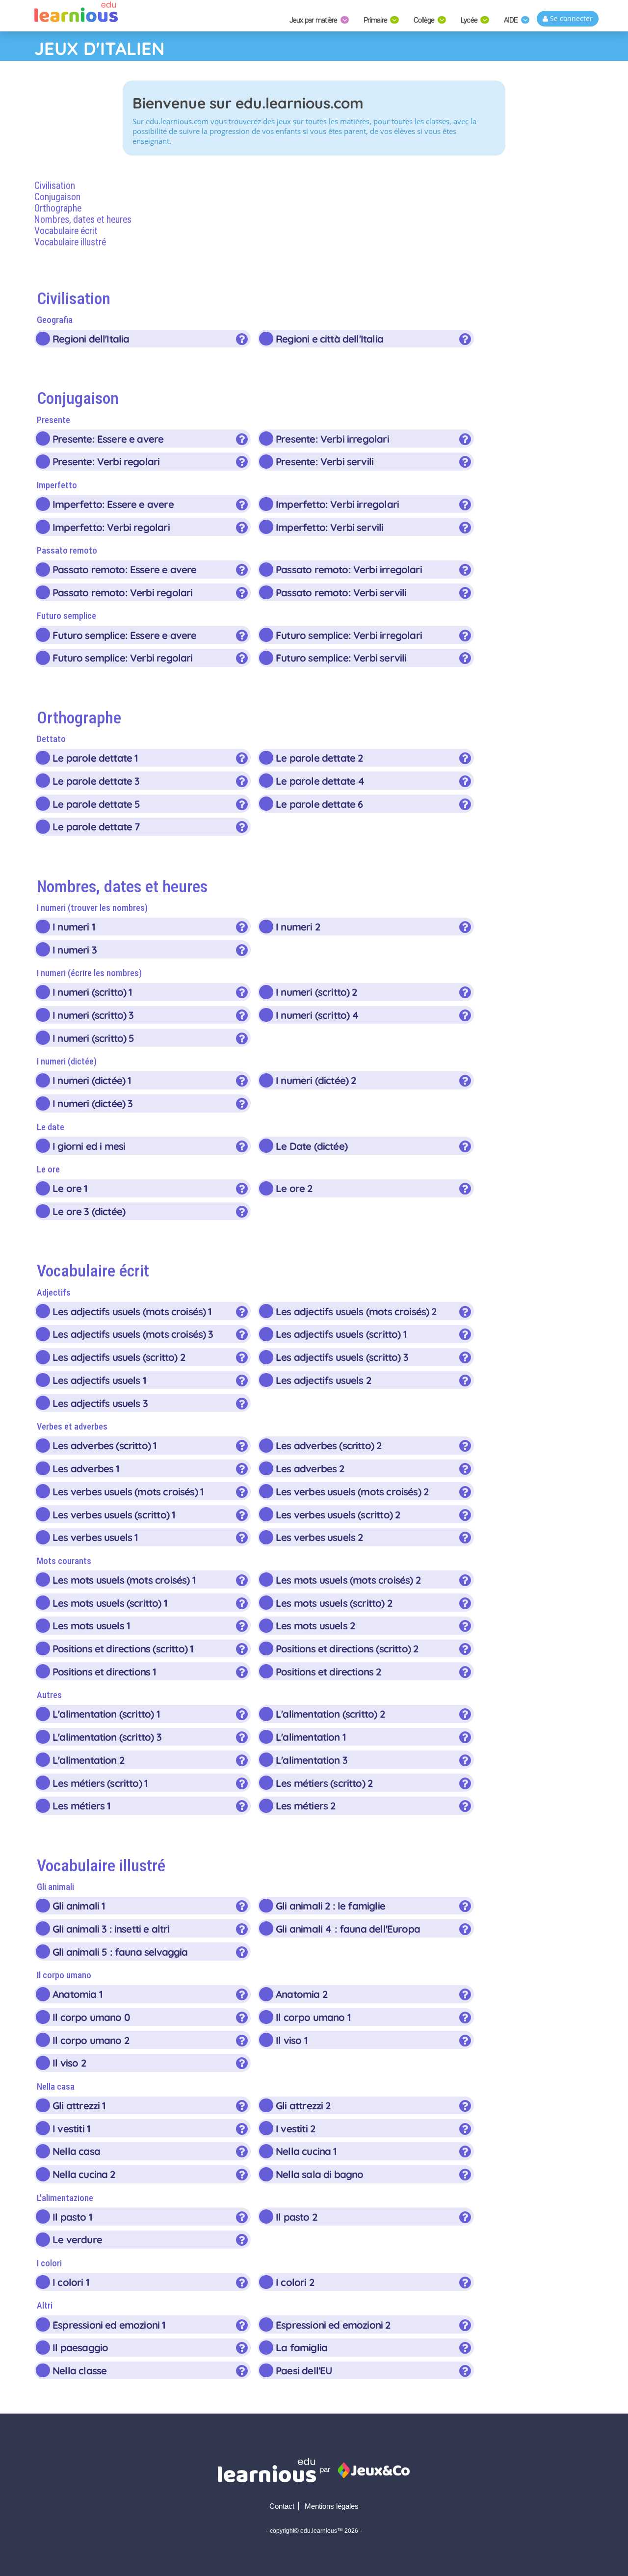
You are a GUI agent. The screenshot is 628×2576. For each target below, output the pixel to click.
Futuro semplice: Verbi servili (341, 658)
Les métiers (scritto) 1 (100, 1783)
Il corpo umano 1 (313, 2017)
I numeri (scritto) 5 (93, 1038)
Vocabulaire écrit (66, 231)
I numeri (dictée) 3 (92, 1103)
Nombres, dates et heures (83, 220)
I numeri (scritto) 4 (317, 1015)
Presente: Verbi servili (325, 461)
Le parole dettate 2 (319, 758)
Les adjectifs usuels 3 (100, 1403)
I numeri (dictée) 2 (316, 1080)
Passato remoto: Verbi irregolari (349, 569)
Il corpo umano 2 (91, 2040)
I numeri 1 (74, 927)
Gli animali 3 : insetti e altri (111, 1929)
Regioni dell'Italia (91, 339)
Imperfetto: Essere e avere (113, 504)
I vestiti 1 (71, 2128)
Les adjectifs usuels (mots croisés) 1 (132, 1311)
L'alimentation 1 (311, 1737)
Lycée (470, 20)
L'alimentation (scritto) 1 (106, 1714)
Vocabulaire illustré (70, 242)
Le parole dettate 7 (96, 826)
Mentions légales (332, 2506)
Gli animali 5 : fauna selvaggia (120, 1952)
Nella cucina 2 (84, 2174)
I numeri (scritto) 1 (92, 992)
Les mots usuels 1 (91, 1625)
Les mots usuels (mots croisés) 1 (124, 1580)
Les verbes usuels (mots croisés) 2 (352, 1491)
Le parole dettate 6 (319, 804)
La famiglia (301, 2347)
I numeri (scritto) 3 (93, 1015)
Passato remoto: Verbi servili (341, 592)
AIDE (512, 20)
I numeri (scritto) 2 (316, 992)
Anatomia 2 (301, 1994)
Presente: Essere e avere (108, 439)
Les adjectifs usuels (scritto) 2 (119, 1357)
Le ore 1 (70, 1188)
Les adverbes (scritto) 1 (104, 1445)
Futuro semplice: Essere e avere (124, 635)
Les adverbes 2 (310, 1468)
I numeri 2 (298, 927)
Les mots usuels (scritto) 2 (334, 1603)
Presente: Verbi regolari (106, 461)
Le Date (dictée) (312, 1146)
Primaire (376, 20)
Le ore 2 (294, 1188)
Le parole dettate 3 (96, 781)
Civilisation (55, 186)
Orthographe (58, 208)
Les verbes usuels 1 (95, 1537)
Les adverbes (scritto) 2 (328, 1445)
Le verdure (77, 2239)
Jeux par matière (314, 20)
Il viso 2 (69, 2063)
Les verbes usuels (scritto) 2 (338, 1514)
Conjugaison (57, 197)
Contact (282, 2506)
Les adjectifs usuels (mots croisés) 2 (356, 1311)
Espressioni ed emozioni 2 (333, 2325)
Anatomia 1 (77, 1994)
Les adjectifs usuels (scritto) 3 (342, 1357)
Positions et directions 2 (328, 1672)
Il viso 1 (291, 2040)
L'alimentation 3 (312, 1760)
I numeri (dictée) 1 (92, 1080)
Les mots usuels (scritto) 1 (110, 1603)
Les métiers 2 (305, 1806)
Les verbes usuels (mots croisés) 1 (128, 1491)
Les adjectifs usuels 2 (323, 1380)
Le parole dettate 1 (95, 758)
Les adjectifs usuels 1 (99, 1380)
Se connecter (570, 18)
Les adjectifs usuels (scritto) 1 (341, 1334)
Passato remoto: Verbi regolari (122, 592)
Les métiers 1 (81, 1806)
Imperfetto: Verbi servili (329, 527)
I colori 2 (295, 2282)
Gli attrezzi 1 (79, 2105)
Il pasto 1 (72, 2217)
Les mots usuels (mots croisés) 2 (348, 1580)
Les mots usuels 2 (315, 1625)
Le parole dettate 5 (96, 804)
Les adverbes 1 (86, 1468)
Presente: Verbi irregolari (332, 439)
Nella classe (79, 2370)
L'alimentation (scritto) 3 (107, 1737)
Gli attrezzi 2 (303, 2105)
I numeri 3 (75, 950)
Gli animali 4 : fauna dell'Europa (348, 1929)
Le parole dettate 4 (320, 781)
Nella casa (76, 2151)
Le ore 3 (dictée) (89, 1211)
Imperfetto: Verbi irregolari (337, 504)
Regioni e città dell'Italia (329, 339)
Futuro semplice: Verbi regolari (122, 658)
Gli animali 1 (78, 1906)
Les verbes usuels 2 (319, 1537)
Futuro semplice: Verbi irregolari (349, 635)
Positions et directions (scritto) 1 (123, 1648)
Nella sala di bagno (319, 2174)
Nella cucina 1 (306, 2151)
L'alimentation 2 (88, 1760)
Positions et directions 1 (104, 1672)
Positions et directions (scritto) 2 (347, 1648)
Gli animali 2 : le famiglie (330, 1906)
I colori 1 (71, 2282)
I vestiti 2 (295, 2128)
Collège (425, 20)
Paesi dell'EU (304, 2370)
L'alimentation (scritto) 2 (330, 1714)
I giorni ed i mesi (89, 1146)
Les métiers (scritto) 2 (324, 1783)
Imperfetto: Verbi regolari (111, 527)
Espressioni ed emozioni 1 (109, 2325)
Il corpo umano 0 (91, 2017)
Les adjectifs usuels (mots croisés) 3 (133, 1334)
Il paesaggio (80, 2347)
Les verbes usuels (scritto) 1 (114, 1514)
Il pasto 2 (296, 2217)
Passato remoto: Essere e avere (124, 569)
